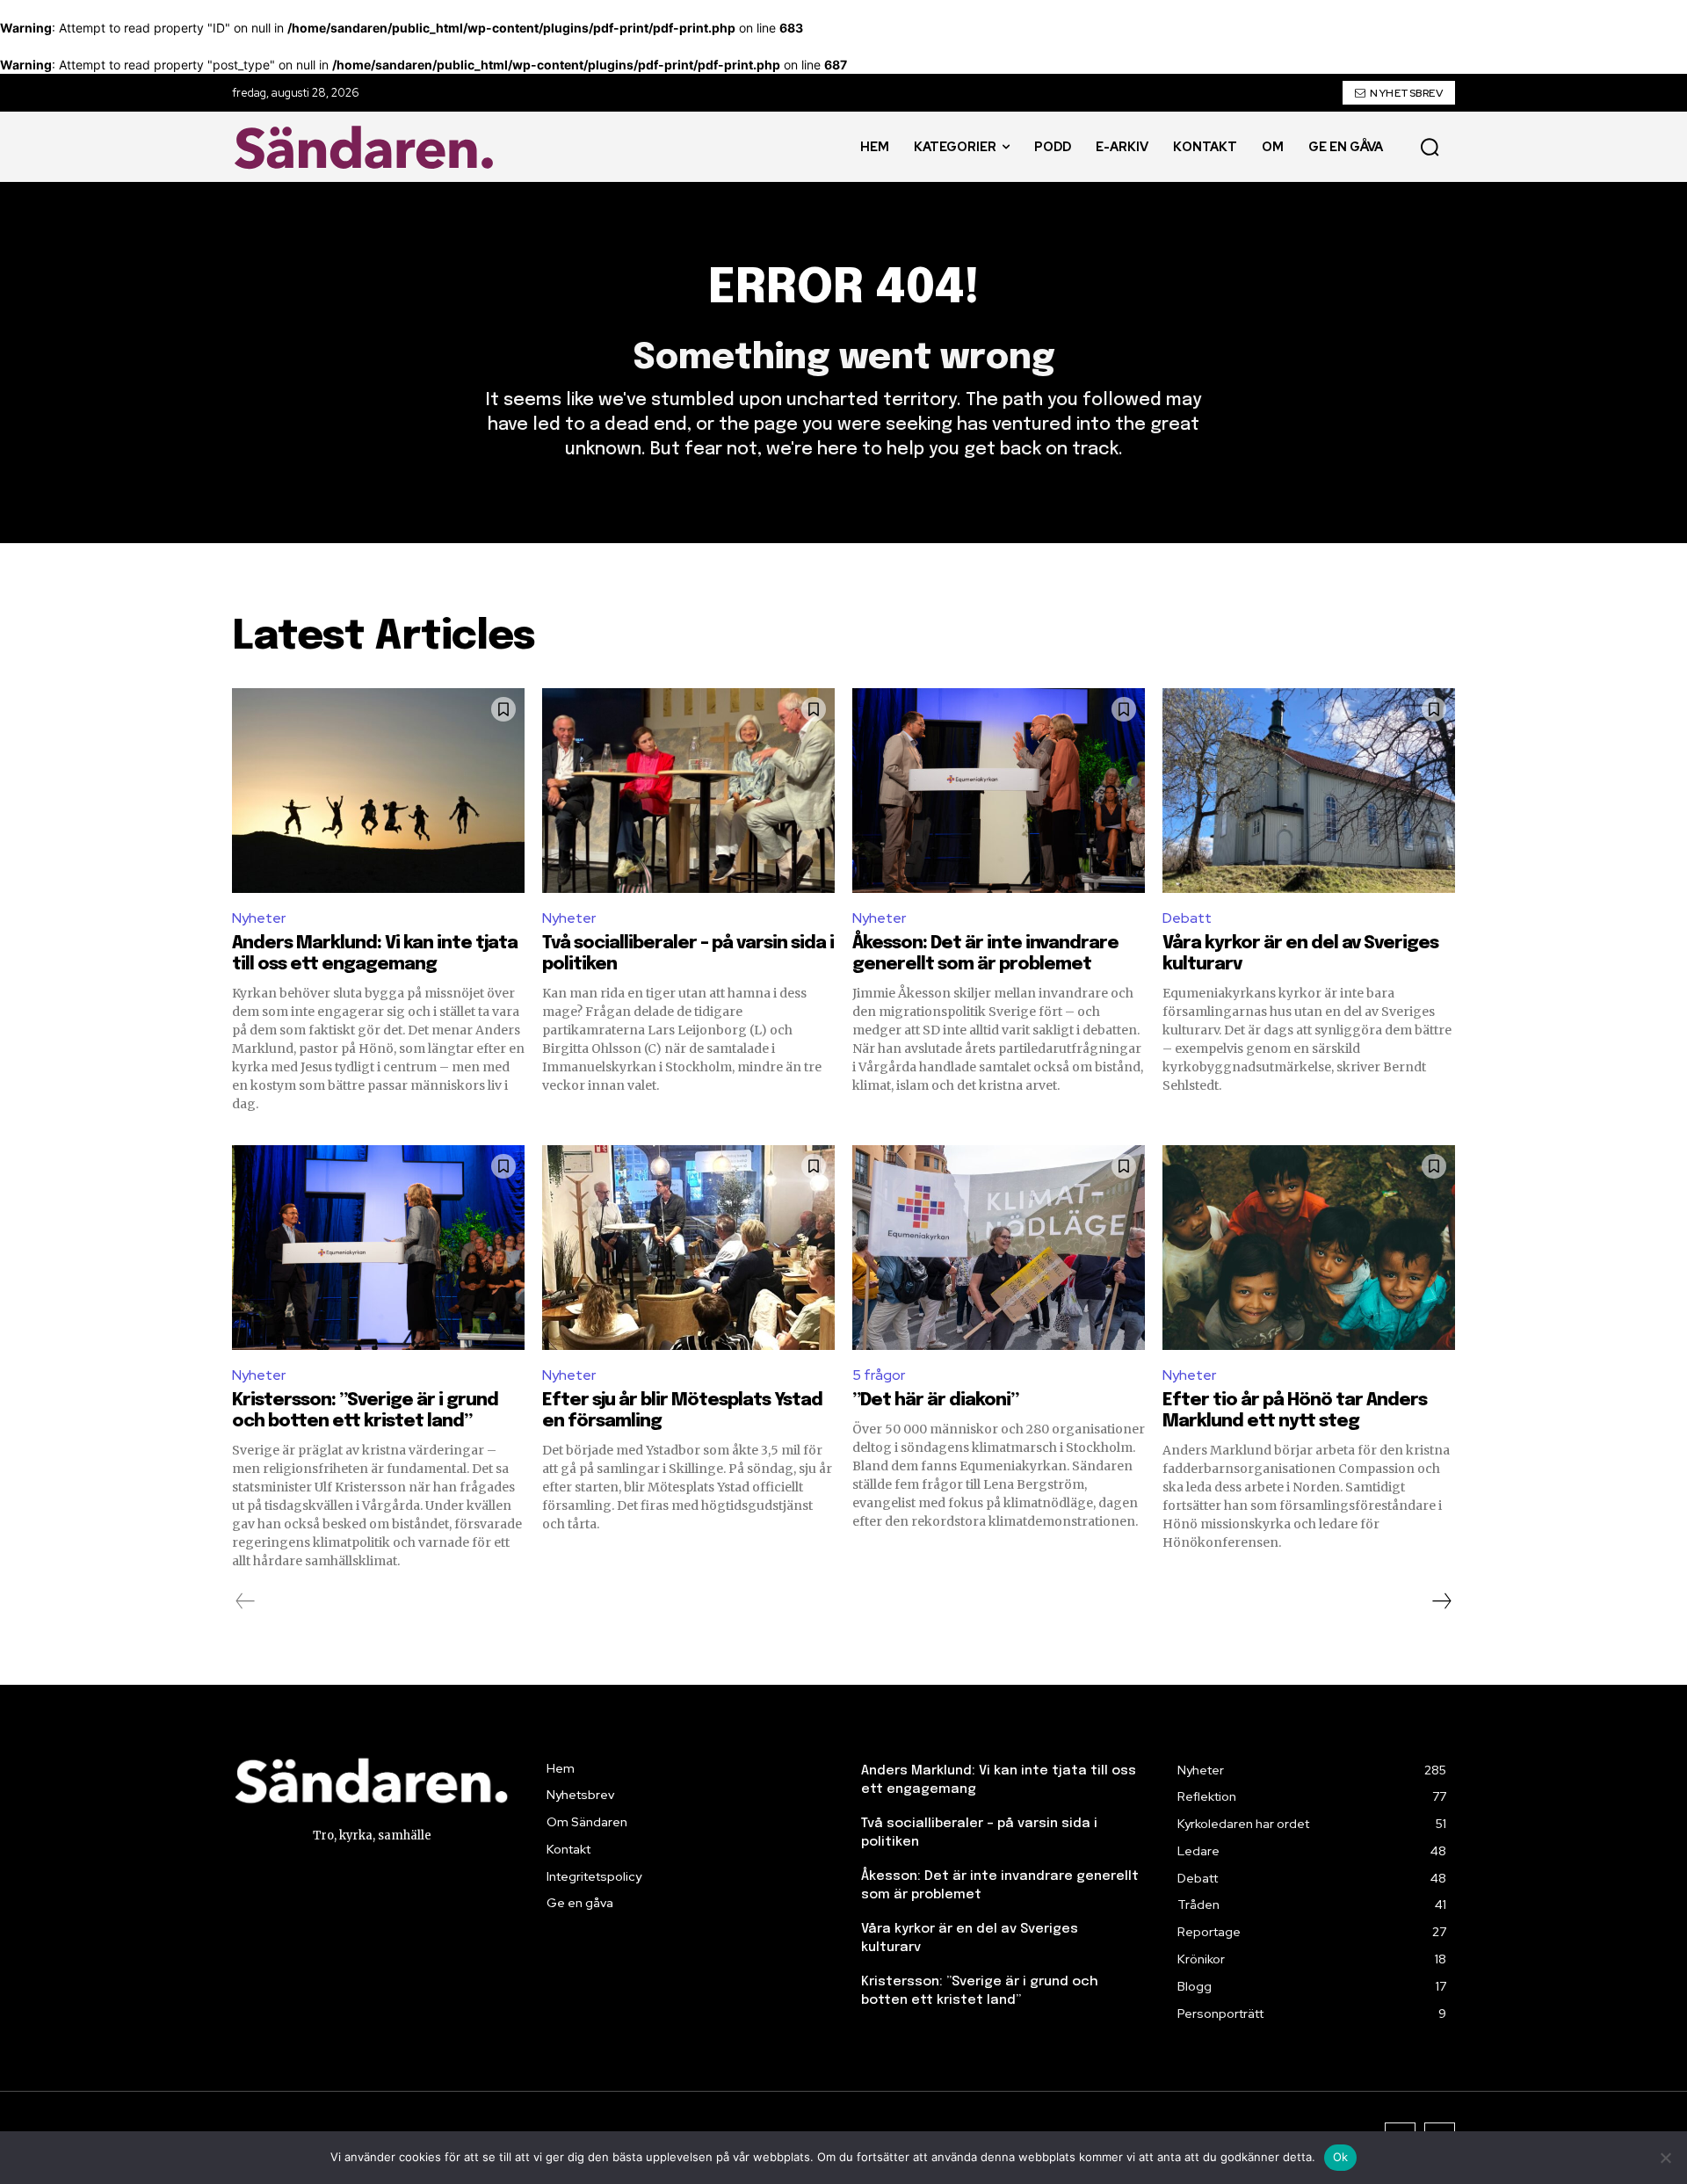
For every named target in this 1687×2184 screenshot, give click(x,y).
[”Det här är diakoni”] (999, 1248)
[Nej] (1665, 2158)
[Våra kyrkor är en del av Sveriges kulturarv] (1309, 791)
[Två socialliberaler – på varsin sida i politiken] (688, 791)
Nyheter (259, 918)
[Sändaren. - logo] (368, 147)
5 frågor (879, 1375)
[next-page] (1441, 1601)
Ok (1341, 2157)
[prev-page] (246, 1601)
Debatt (1187, 918)
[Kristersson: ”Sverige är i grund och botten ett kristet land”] (378, 1248)
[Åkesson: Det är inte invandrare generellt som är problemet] (999, 791)
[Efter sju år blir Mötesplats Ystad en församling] (688, 1248)
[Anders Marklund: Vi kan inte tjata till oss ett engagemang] (378, 791)
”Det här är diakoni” (935, 1400)
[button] (1430, 147)
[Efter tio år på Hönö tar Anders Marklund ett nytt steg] (1309, 1248)
